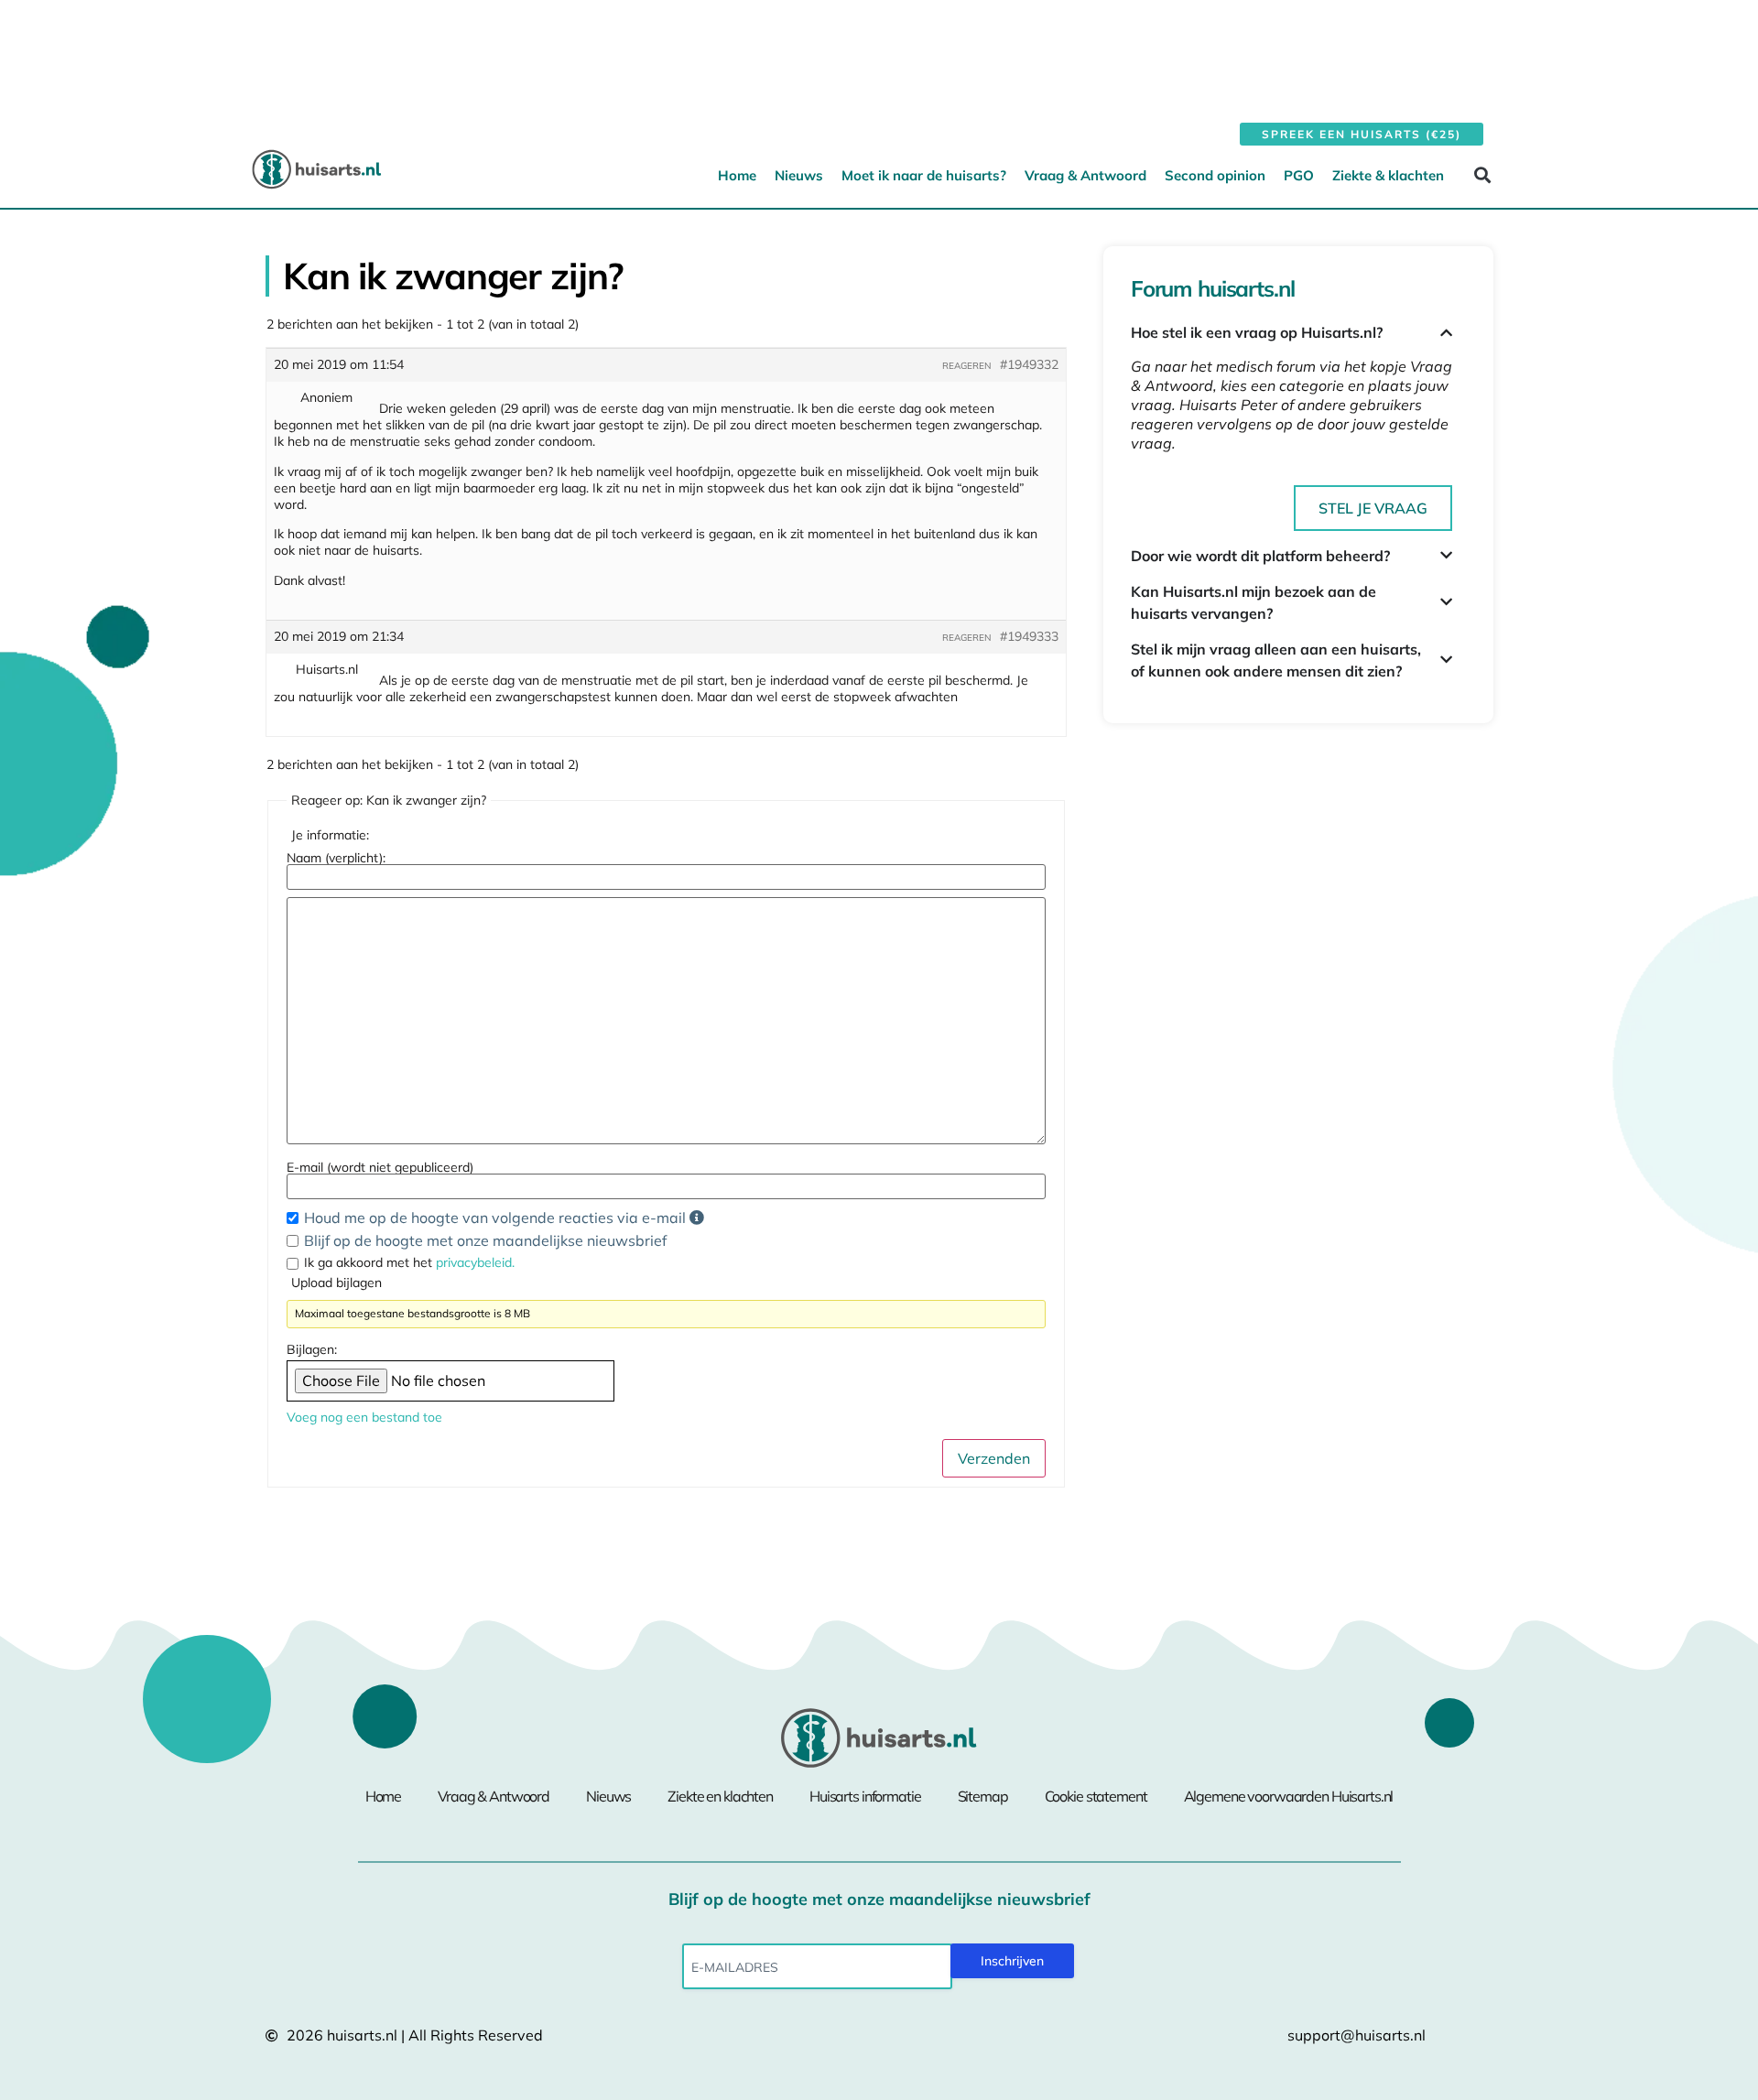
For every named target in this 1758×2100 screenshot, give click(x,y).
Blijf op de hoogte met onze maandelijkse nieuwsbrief (485, 1240)
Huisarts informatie (865, 1796)
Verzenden (994, 1458)
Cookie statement (1096, 1796)
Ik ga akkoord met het (409, 1262)
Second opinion (1215, 175)
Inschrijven (1012, 1961)
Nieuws (799, 175)
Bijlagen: (312, 1349)
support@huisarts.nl (1356, 2035)
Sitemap (983, 1796)
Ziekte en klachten (720, 1796)
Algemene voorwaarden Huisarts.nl (1289, 1796)
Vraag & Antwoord (1085, 175)
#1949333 (1029, 636)
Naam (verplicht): (336, 858)
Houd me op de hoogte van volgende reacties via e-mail (497, 1218)
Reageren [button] (966, 366)
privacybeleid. (475, 1262)
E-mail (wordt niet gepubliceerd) (380, 1167)
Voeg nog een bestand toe (364, 1417)
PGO (1299, 175)
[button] (1482, 174)
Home (737, 175)
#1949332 (1029, 364)
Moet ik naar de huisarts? (924, 175)
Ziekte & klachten (1388, 175)
